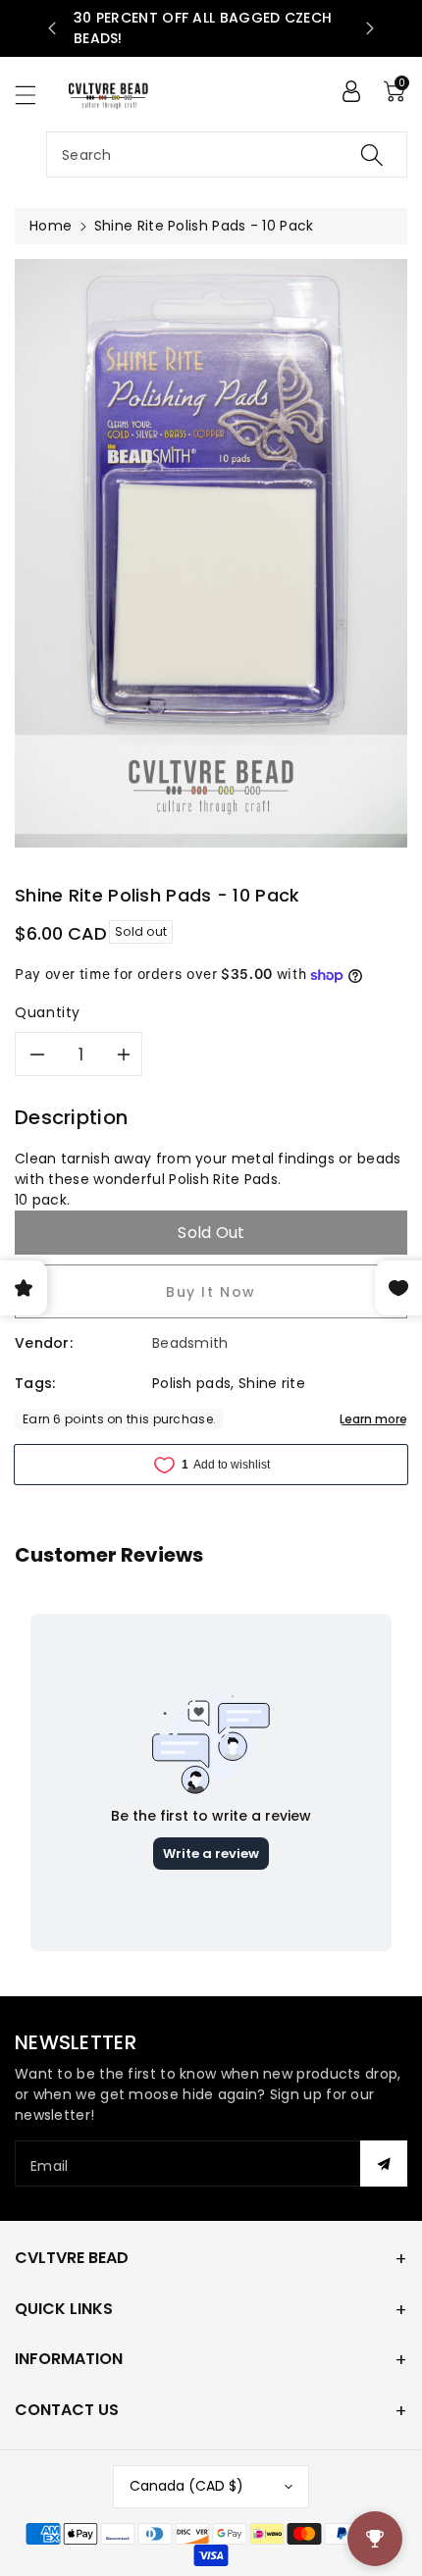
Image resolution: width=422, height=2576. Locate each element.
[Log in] (351, 91)
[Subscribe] (384, 2164)
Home (51, 226)
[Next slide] (370, 28)
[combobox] (227, 155)
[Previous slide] (52, 28)
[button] (34, 95)
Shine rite (272, 1383)
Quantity (48, 1012)
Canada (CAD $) (186, 2486)
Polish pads (191, 1383)
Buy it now (211, 1292)
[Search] (372, 155)
